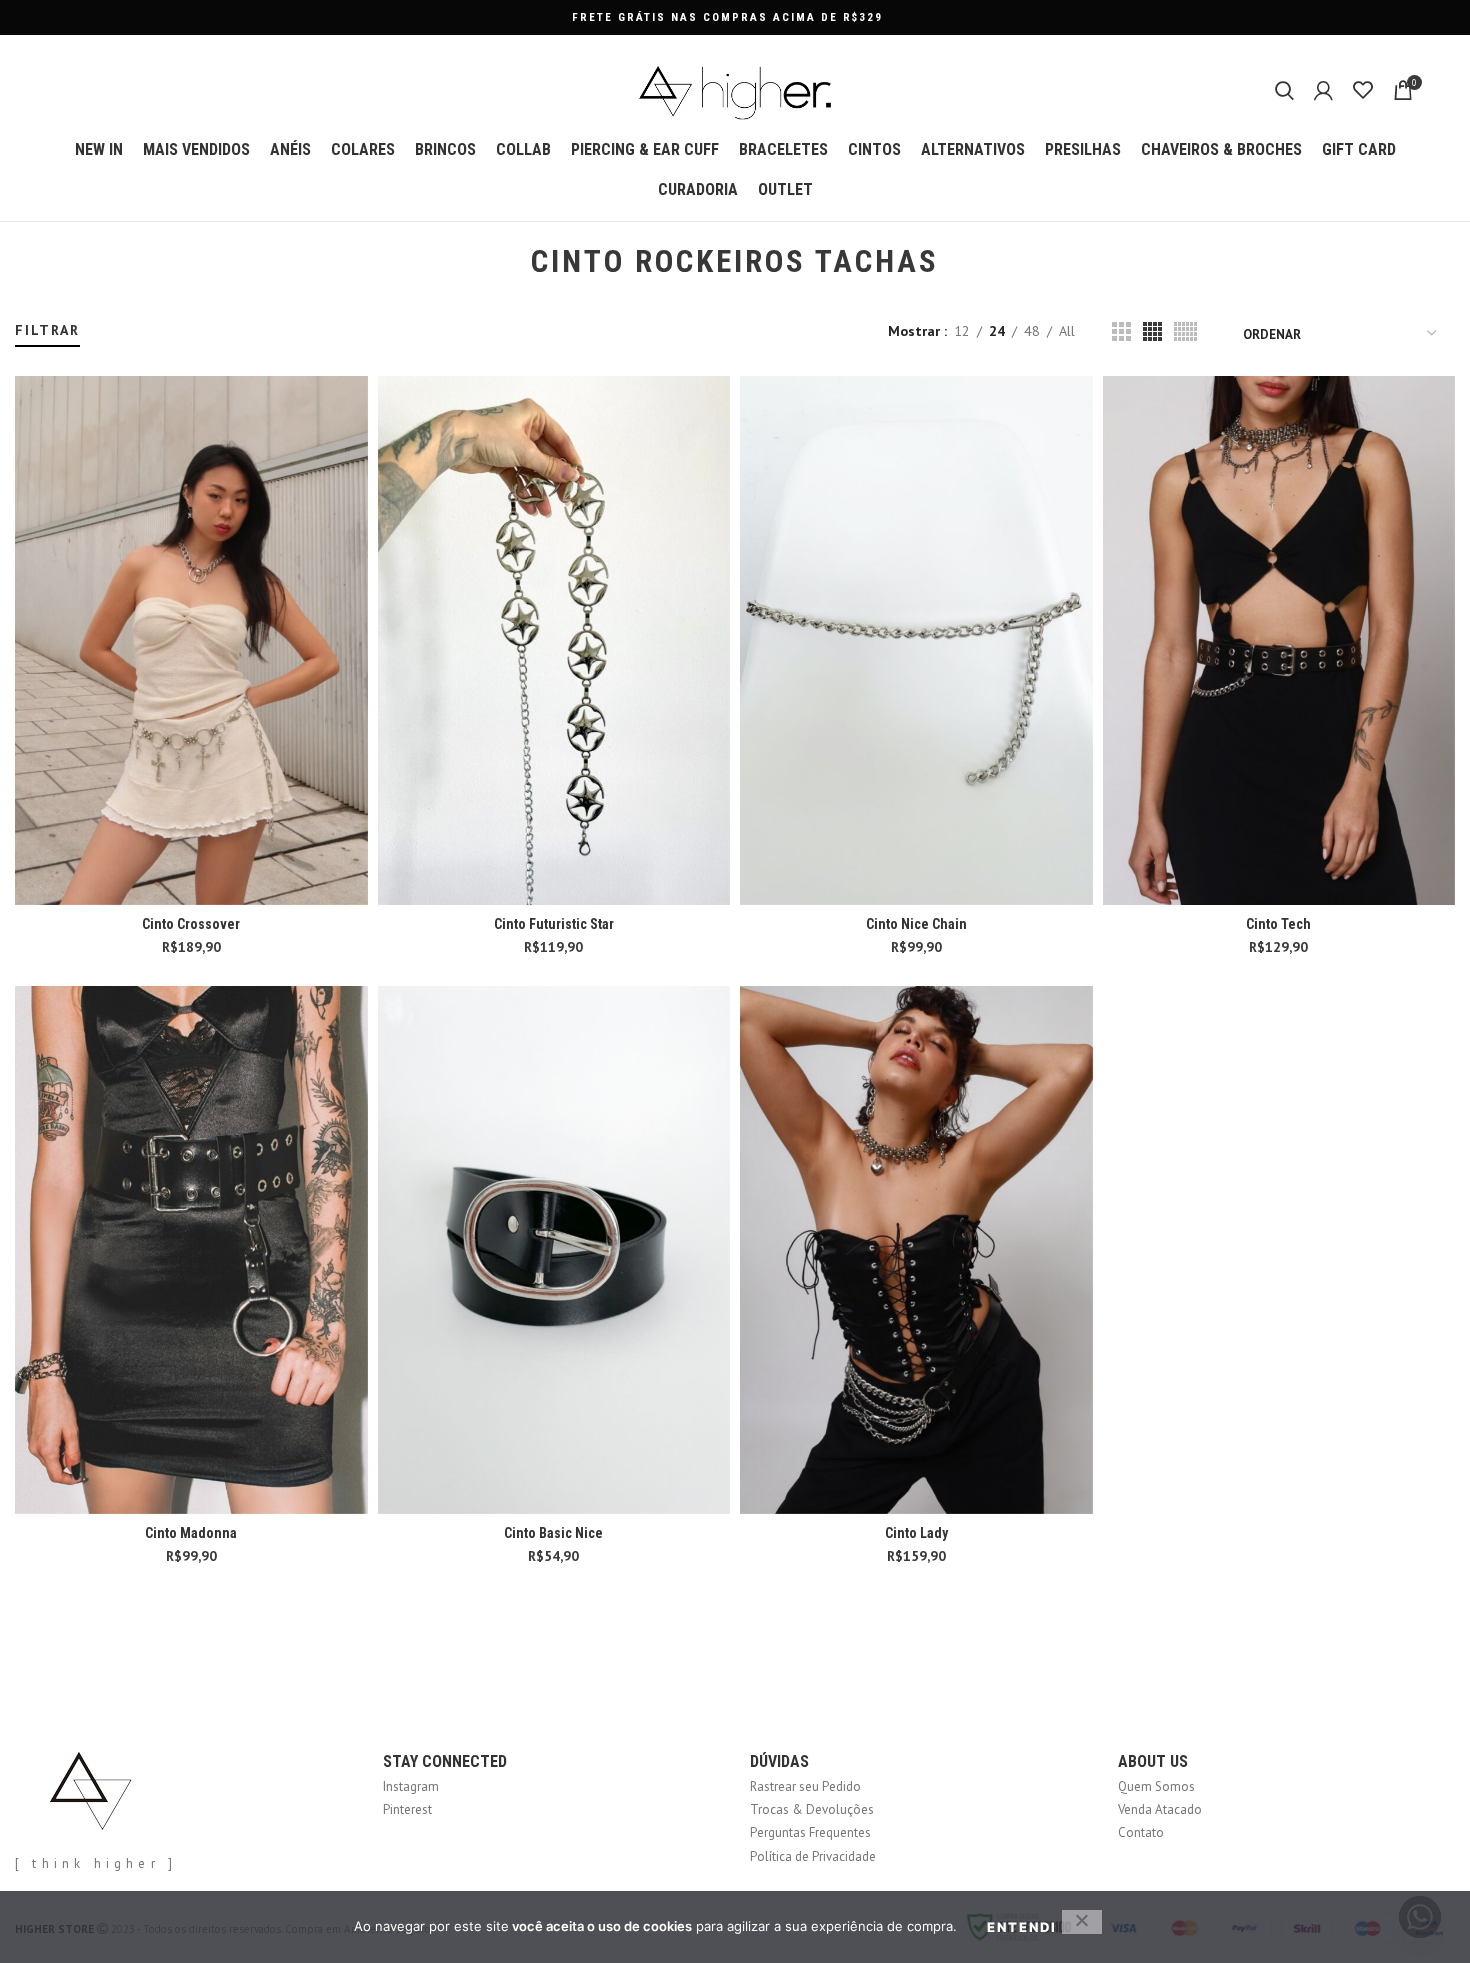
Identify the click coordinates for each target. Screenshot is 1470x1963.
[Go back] (506, 262)
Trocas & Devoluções (812, 1809)
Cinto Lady (916, 1533)
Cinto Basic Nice (553, 1533)
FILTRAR (47, 330)
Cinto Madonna (191, 1533)
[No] (1082, 1922)
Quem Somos (1156, 1786)
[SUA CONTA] (1323, 90)
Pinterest (407, 1809)
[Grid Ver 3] (1121, 331)
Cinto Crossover (191, 924)
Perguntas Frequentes (810, 1832)
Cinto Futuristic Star (554, 924)
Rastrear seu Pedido (805, 1786)
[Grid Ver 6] (1185, 331)
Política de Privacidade (813, 1856)
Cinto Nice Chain (916, 924)
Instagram (411, 1786)
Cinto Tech (1278, 924)
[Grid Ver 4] (1152, 331)
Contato (1141, 1832)
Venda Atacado (1160, 1809)
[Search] (1284, 90)
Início (27, 311)
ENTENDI (1022, 1927)
